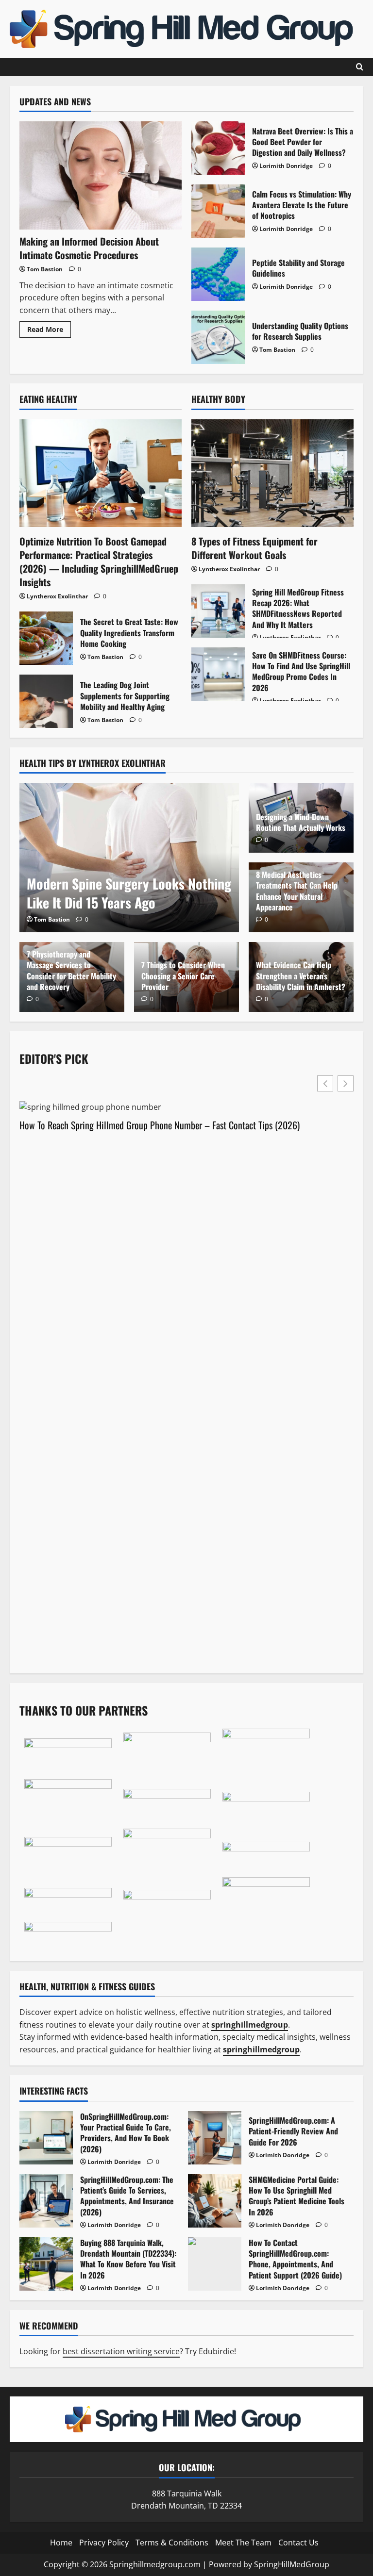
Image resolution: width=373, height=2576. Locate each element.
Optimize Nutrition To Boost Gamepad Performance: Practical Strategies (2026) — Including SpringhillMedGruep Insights (99, 561)
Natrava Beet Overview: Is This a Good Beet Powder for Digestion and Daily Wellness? (218, 148)
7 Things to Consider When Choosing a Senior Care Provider (183, 976)
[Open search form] (360, 67)
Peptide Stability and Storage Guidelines (218, 274)
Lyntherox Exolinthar (57, 596)
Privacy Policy (104, 2543)
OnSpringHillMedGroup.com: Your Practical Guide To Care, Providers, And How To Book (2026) (46, 2138)
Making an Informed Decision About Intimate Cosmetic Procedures (89, 248)
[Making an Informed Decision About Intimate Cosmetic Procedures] (101, 175)
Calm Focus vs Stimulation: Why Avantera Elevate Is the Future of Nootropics (218, 211)
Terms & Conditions (172, 2543)
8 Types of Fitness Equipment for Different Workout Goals (254, 548)
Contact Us (298, 2543)
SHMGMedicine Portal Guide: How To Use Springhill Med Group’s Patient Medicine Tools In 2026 (215, 2201)
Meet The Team (243, 2543)
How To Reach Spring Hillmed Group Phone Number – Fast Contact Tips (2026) (160, 1125)
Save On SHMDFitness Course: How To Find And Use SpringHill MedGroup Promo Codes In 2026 (218, 674)
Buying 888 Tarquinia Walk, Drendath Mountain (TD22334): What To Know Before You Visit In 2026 (46, 2264)
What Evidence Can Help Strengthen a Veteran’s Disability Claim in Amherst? (301, 976)
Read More (49, 331)
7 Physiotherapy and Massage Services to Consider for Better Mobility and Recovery (71, 970)
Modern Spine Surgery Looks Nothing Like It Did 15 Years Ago (129, 893)
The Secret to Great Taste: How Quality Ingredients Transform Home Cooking (46, 638)
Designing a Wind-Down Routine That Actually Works (301, 822)
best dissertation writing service (121, 2351)
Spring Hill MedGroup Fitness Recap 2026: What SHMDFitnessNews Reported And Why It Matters (218, 611)
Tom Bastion (45, 269)
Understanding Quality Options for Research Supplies (218, 337)
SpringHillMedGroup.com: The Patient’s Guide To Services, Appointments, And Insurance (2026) (46, 2201)
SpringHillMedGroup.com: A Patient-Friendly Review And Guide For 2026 (215, 2138)
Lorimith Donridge (286, 166)
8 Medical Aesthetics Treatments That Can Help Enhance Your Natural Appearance (297, 891)
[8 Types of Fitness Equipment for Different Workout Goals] (272, 473)
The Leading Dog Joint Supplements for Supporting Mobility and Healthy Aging (46, 701)
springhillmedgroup (261, 2049)
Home (61, 2543)
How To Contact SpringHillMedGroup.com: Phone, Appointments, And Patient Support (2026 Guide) (215, 2264)
